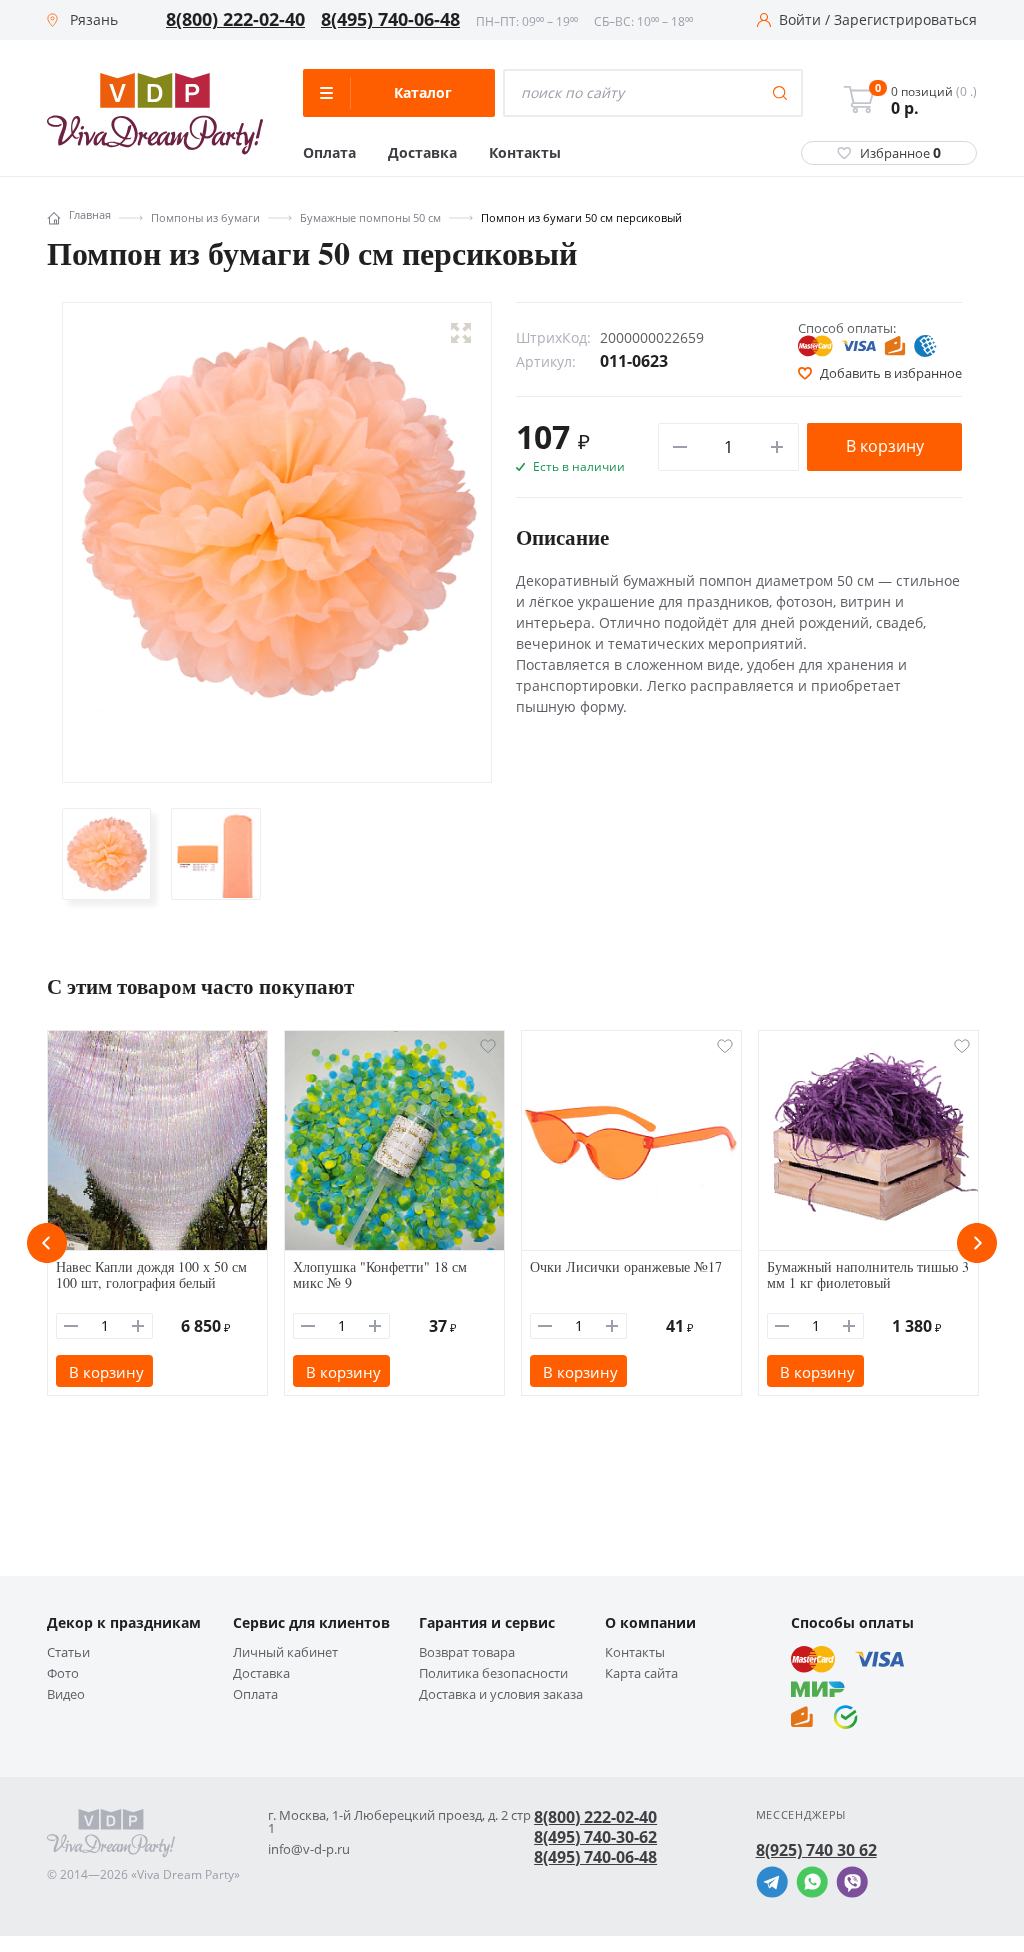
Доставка (422, 153)
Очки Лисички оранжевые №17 (626, 1266)
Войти (800, 20)
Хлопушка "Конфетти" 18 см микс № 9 (380, 1275)
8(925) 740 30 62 (816, 1850)
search (780, 93)
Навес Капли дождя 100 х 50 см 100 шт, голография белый (151, 1275)
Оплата (329, 153)
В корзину (885, 446)
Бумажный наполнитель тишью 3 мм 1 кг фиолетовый (868, 1275)
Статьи (68, 1652)
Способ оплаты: (847, 328)
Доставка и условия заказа (501, 1694)
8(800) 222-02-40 (235, 20)
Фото (63, 1673)
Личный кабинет (285, 1652)
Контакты (525, 153)
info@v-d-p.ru (309, 1849)
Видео (66, 1694)
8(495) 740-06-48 (390, 20)
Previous (47, 1243)
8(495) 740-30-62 (595, 1837)
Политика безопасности (493, 1673)
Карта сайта (641, 1673)
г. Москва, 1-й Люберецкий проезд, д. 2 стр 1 (399, 1822)
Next (977, 1243)
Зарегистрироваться (905, 20)
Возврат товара (467, 1652)
